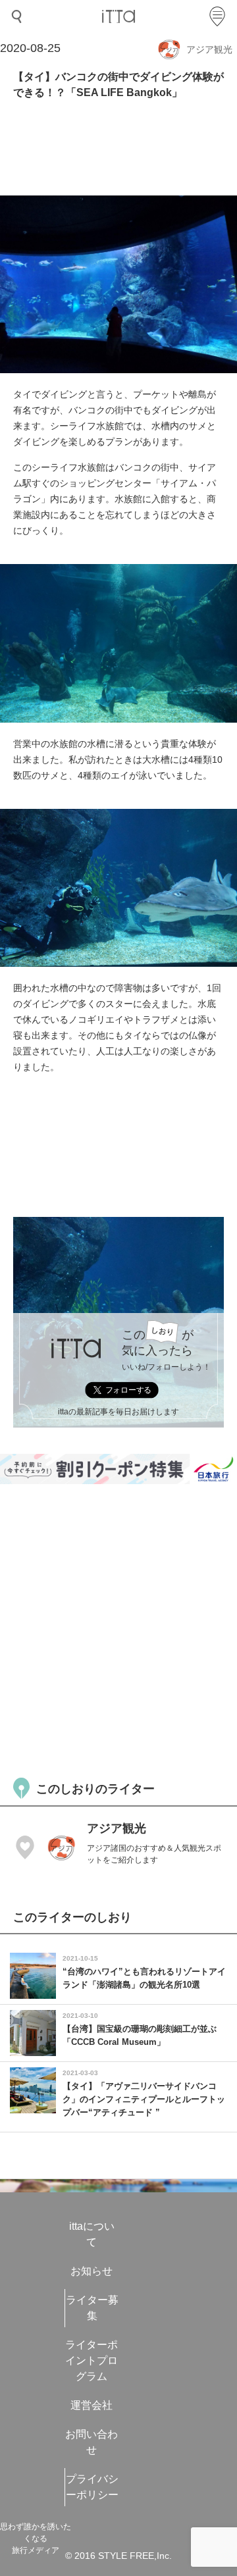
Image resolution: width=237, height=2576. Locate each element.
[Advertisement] (118, 1629)
